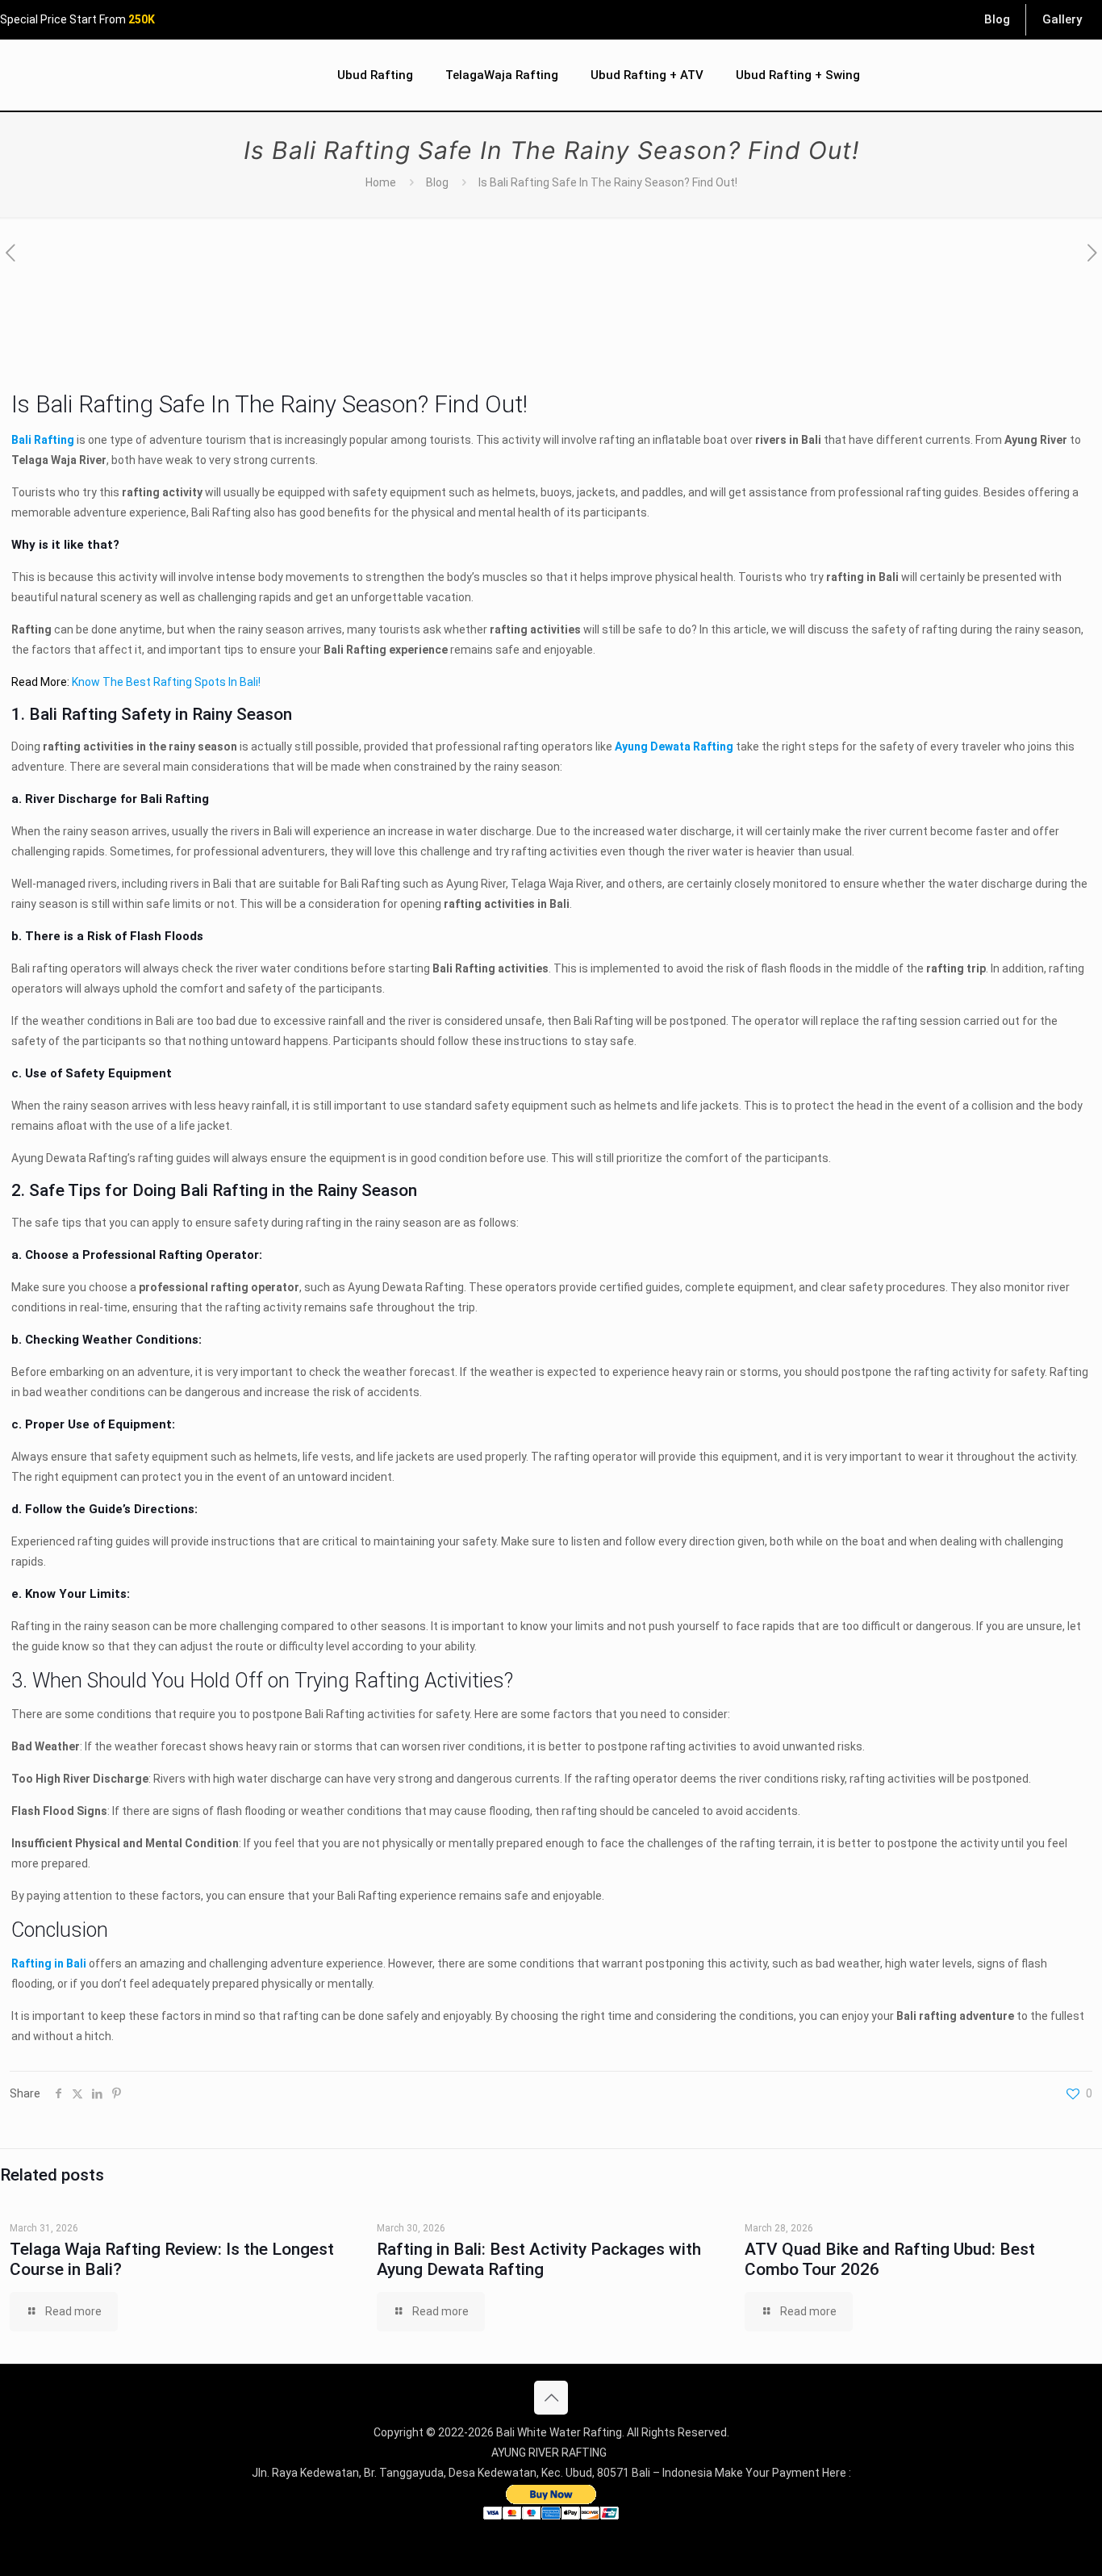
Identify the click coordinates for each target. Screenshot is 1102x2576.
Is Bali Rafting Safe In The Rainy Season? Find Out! (608, 182)
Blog (437, 182)
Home (381, 182)
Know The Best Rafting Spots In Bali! (166, 682)
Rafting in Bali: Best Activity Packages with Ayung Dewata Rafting (539, 2259)
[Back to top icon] (551, 2398)
